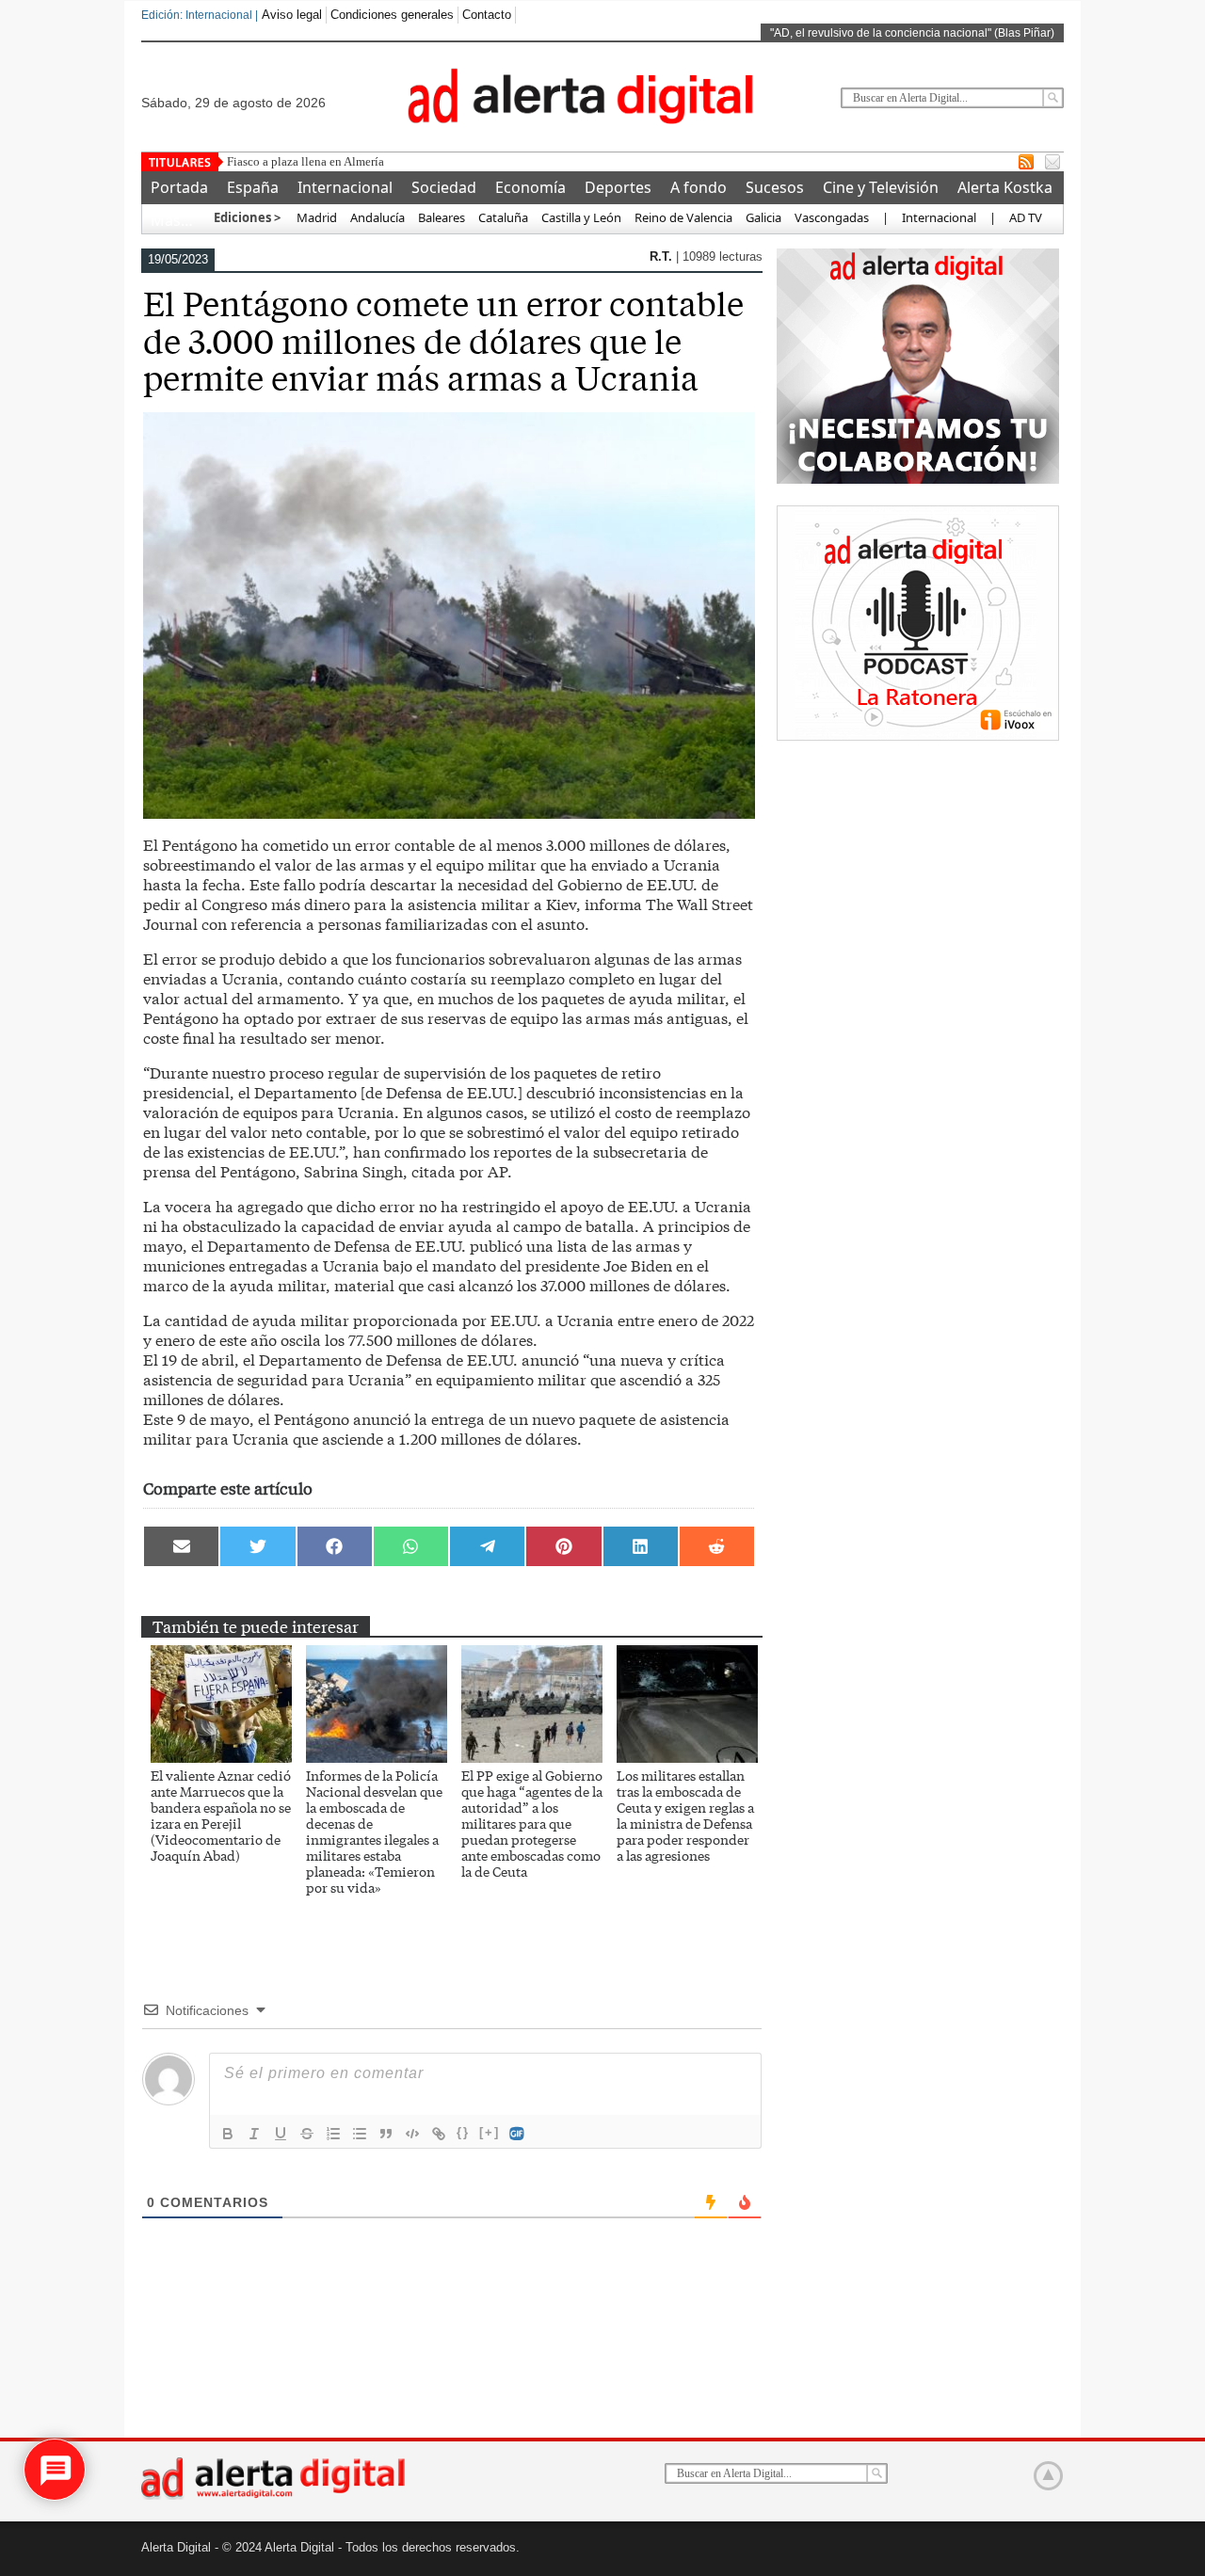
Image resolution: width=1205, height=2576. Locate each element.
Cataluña (503, 217)
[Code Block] (412, 2134)
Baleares (442, 217)
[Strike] (307, 2134)
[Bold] (228, 2134)
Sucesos (775, 187)
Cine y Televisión (881, 187)
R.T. (663, 256)
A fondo (699, 187)
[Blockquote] (386, 2134)
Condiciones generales (392, 15)
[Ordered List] (333, 2134)
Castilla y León (581, 217)
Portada (179, 187)
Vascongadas (832, 217)
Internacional (345, 187)
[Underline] (281, 2134)
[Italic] (254, 2134)
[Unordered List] (360, 2134)
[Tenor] (518, 2134)
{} (463, 2132)
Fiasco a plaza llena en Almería (305, 161)
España (253, 187)
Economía (530, 187)
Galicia (763, 217)
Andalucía (378, 217)
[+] (490, 2132)
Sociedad (444, 187)
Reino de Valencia (683, 217)
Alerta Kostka (1005, 187)
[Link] (439, 2134)
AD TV (1026, 217)
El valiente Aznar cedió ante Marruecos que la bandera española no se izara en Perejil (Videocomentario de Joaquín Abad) (221, 1815)
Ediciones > (247, 217)
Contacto (487, 15)
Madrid (315, 217)
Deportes (618, 187)
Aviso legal (292, 15)
